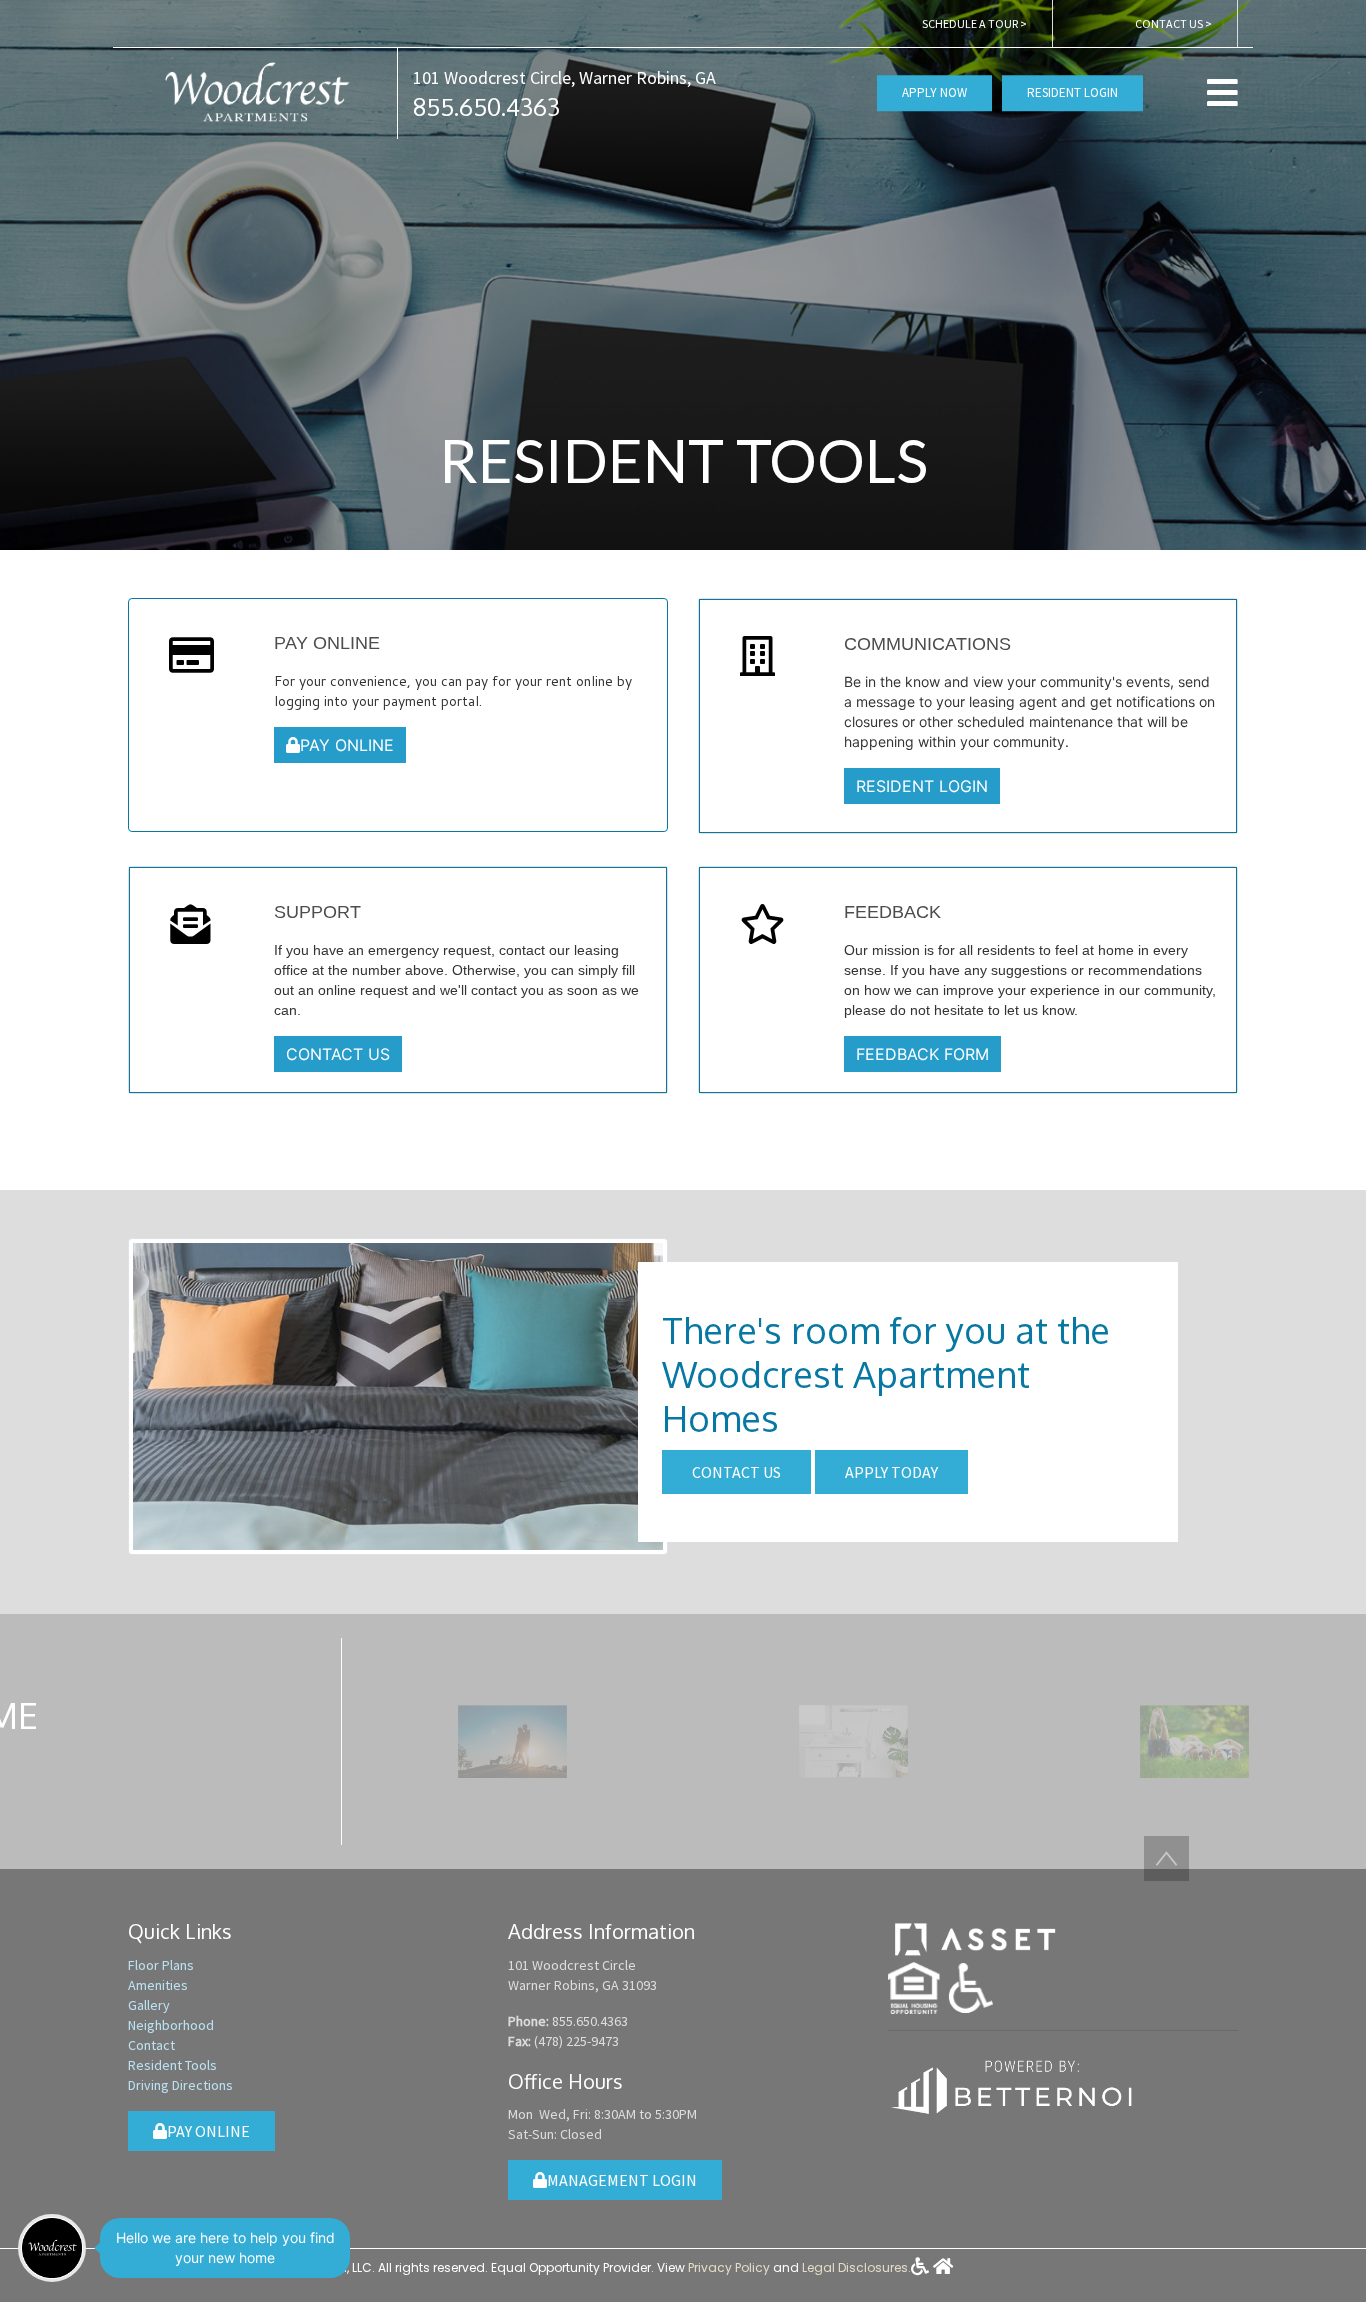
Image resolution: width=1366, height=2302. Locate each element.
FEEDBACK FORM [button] (922, 1054)
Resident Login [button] (1072, 93)
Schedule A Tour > (974, 23)
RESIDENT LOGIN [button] (922, 786)
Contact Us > (1173, 23)
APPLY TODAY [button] (891, 1472)
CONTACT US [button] (338, 1054)
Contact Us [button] (736, 1472)
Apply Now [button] (934, 93)
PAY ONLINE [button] (347, 745)
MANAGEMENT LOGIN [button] (622, 2180)
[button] (255, 91)
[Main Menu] (52, 2248)
